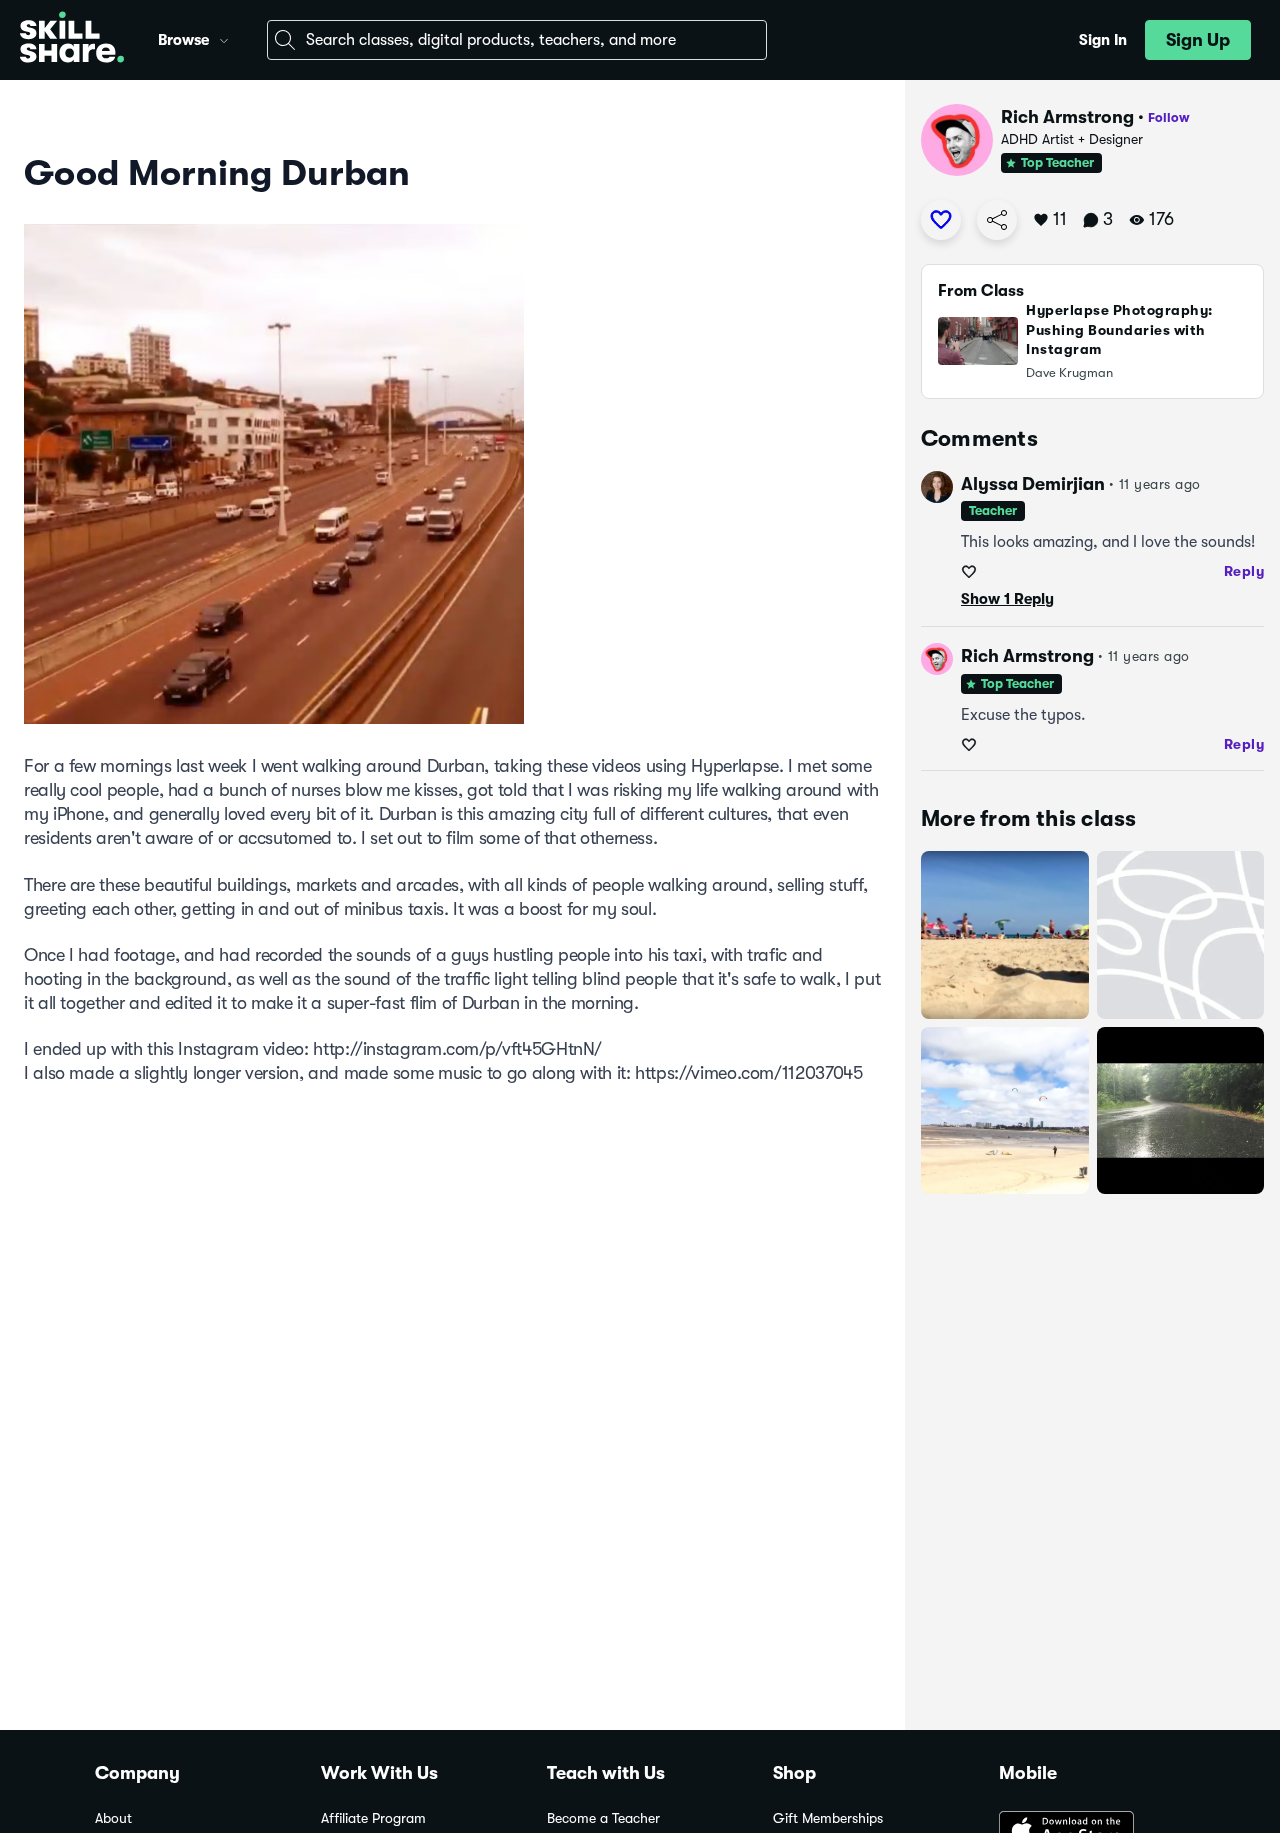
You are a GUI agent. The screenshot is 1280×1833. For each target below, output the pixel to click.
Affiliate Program (373, 1818)
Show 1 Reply (1007, 599)
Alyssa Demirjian (1033, 484)
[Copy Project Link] (997, 220)
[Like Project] (941, 220)
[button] (224, 38)
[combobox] (517, 40)
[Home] (72, 40)
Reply (1244, 571)
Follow (1169, 117)
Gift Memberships (828, 1818)
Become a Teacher (603, 1818)
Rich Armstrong (1067, 117)
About (113, 1818)
